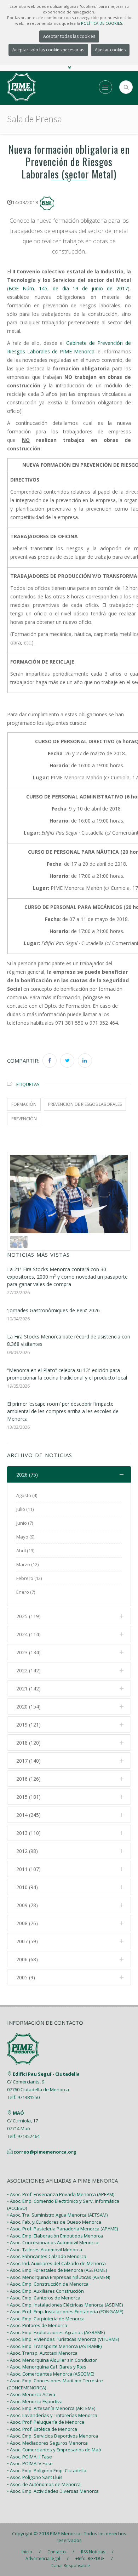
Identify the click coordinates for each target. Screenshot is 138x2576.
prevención (24, 1119)
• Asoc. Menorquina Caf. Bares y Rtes (47, 2367)
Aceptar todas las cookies (69, 36)
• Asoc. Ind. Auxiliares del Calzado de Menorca (56, 2263)
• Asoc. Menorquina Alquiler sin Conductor (52, 2360)
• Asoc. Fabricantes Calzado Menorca (47, 2256)
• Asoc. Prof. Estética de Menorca (42, 2429)
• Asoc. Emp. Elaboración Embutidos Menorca (55, 2236)
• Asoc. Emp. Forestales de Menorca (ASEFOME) (57, 2270)
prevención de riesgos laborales (85, 1104)
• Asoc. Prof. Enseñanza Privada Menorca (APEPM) (61, 2194)
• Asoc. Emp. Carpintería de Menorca (46, 2319)
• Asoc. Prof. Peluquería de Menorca (46, 2422)
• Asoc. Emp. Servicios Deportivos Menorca (53, 2436)
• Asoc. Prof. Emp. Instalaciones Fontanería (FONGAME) (65, 2311)
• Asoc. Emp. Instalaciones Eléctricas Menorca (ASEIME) (65, 2305)
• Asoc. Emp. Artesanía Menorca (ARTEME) (51, 2408)
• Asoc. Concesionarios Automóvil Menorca (53, 2242)
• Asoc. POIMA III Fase (30, 2457)
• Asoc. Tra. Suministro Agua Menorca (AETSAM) (57, 2215)
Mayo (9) (25, 1537)
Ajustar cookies (110, 50)
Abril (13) (25, 1551)
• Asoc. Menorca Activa (31, 2394)
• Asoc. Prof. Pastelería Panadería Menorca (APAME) (62, 2229)
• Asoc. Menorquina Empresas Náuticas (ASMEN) (59, 2277)
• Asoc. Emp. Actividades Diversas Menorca (53, 2491)
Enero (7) (26, 1592)
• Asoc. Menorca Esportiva (35, 2401)
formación (24, 1104)
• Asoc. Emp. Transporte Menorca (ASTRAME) (54, 2346)
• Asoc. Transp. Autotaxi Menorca (42, 2353)
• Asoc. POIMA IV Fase (30, 2463)
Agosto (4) (27, 1495)
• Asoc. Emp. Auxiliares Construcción (45, 2291)
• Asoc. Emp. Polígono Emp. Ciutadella (47, 2470)
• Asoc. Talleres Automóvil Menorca (45, 2250)
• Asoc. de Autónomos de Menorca (44, 2484)
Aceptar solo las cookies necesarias (48, 50)
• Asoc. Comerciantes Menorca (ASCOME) (51, 2374)
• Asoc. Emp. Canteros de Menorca (44, 2298)
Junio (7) (25, 1523)
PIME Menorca (65, 2534)
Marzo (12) (27, 1564)
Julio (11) (25, 1509)
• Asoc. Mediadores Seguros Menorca (47, 2443)
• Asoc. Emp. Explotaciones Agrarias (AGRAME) (56, 2332)
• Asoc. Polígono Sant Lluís (35, 2477)
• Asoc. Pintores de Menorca (37, 2325)
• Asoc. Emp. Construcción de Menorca (48, 2284)
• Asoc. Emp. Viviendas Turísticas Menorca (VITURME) (63, 2339)
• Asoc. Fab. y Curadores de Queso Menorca (54, 2222)
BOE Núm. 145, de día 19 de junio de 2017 (68, 288)
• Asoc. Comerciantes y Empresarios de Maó (54, 2450)
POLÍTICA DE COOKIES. (102, 23)
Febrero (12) (29, 1578)
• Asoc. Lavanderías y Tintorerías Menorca (52, 2415)
